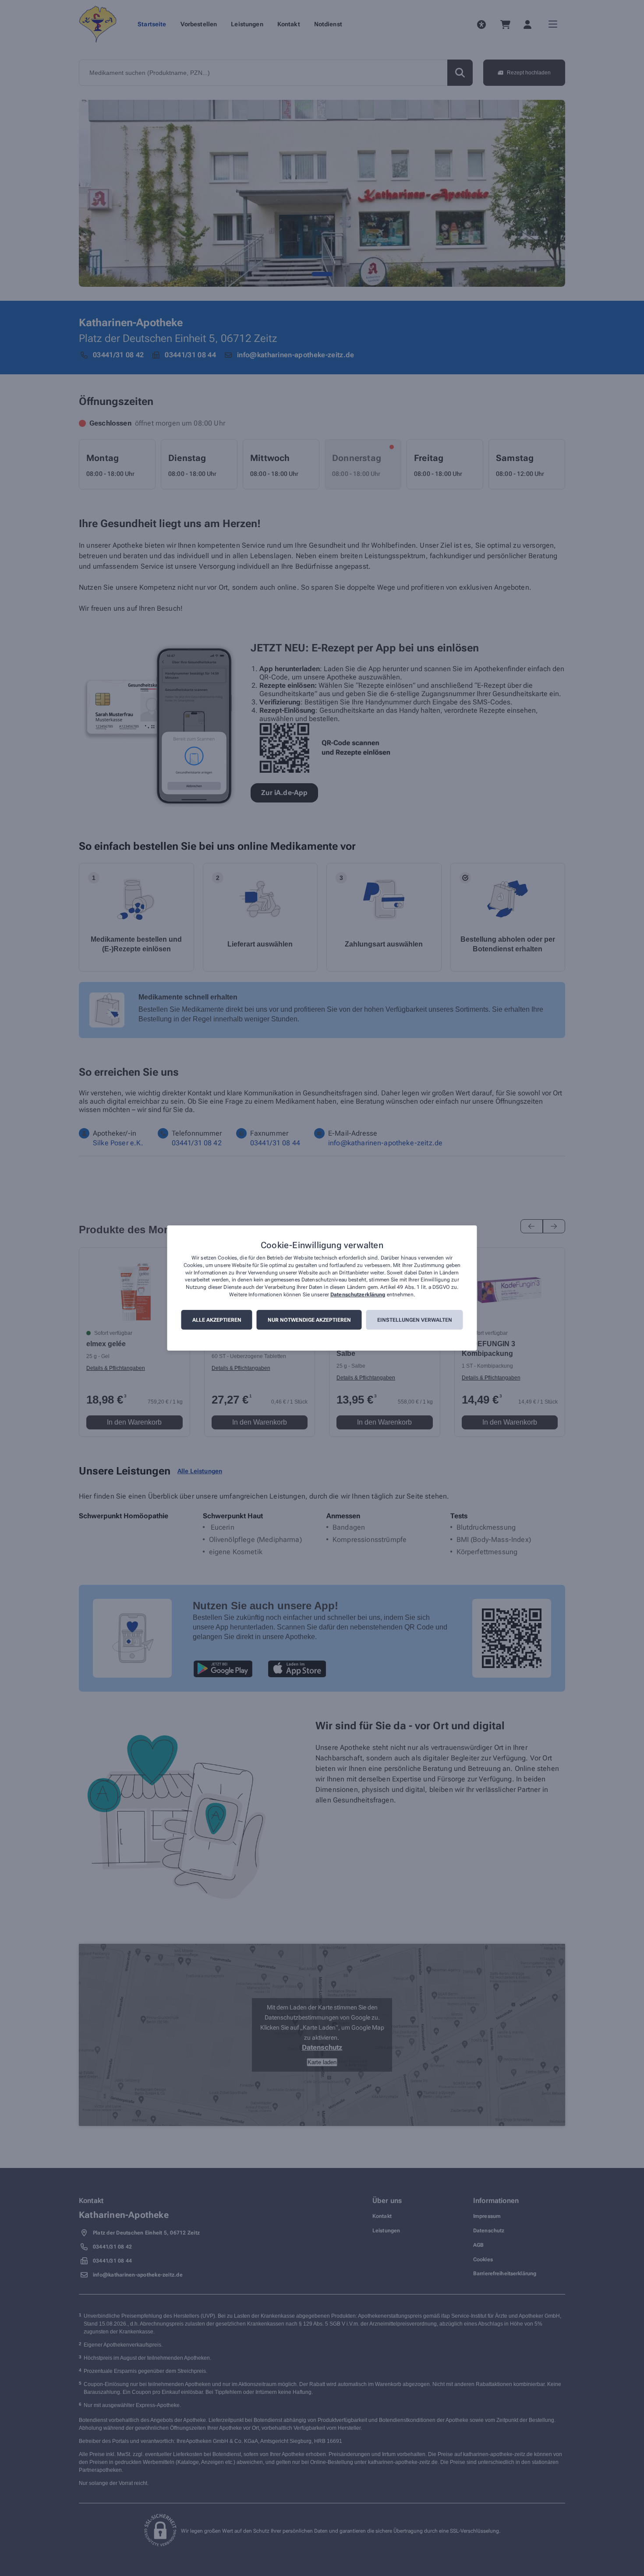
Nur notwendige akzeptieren (309, 1320)
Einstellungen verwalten (415, 1320)
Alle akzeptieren (217, 1320)
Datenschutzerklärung (358, 1295)
